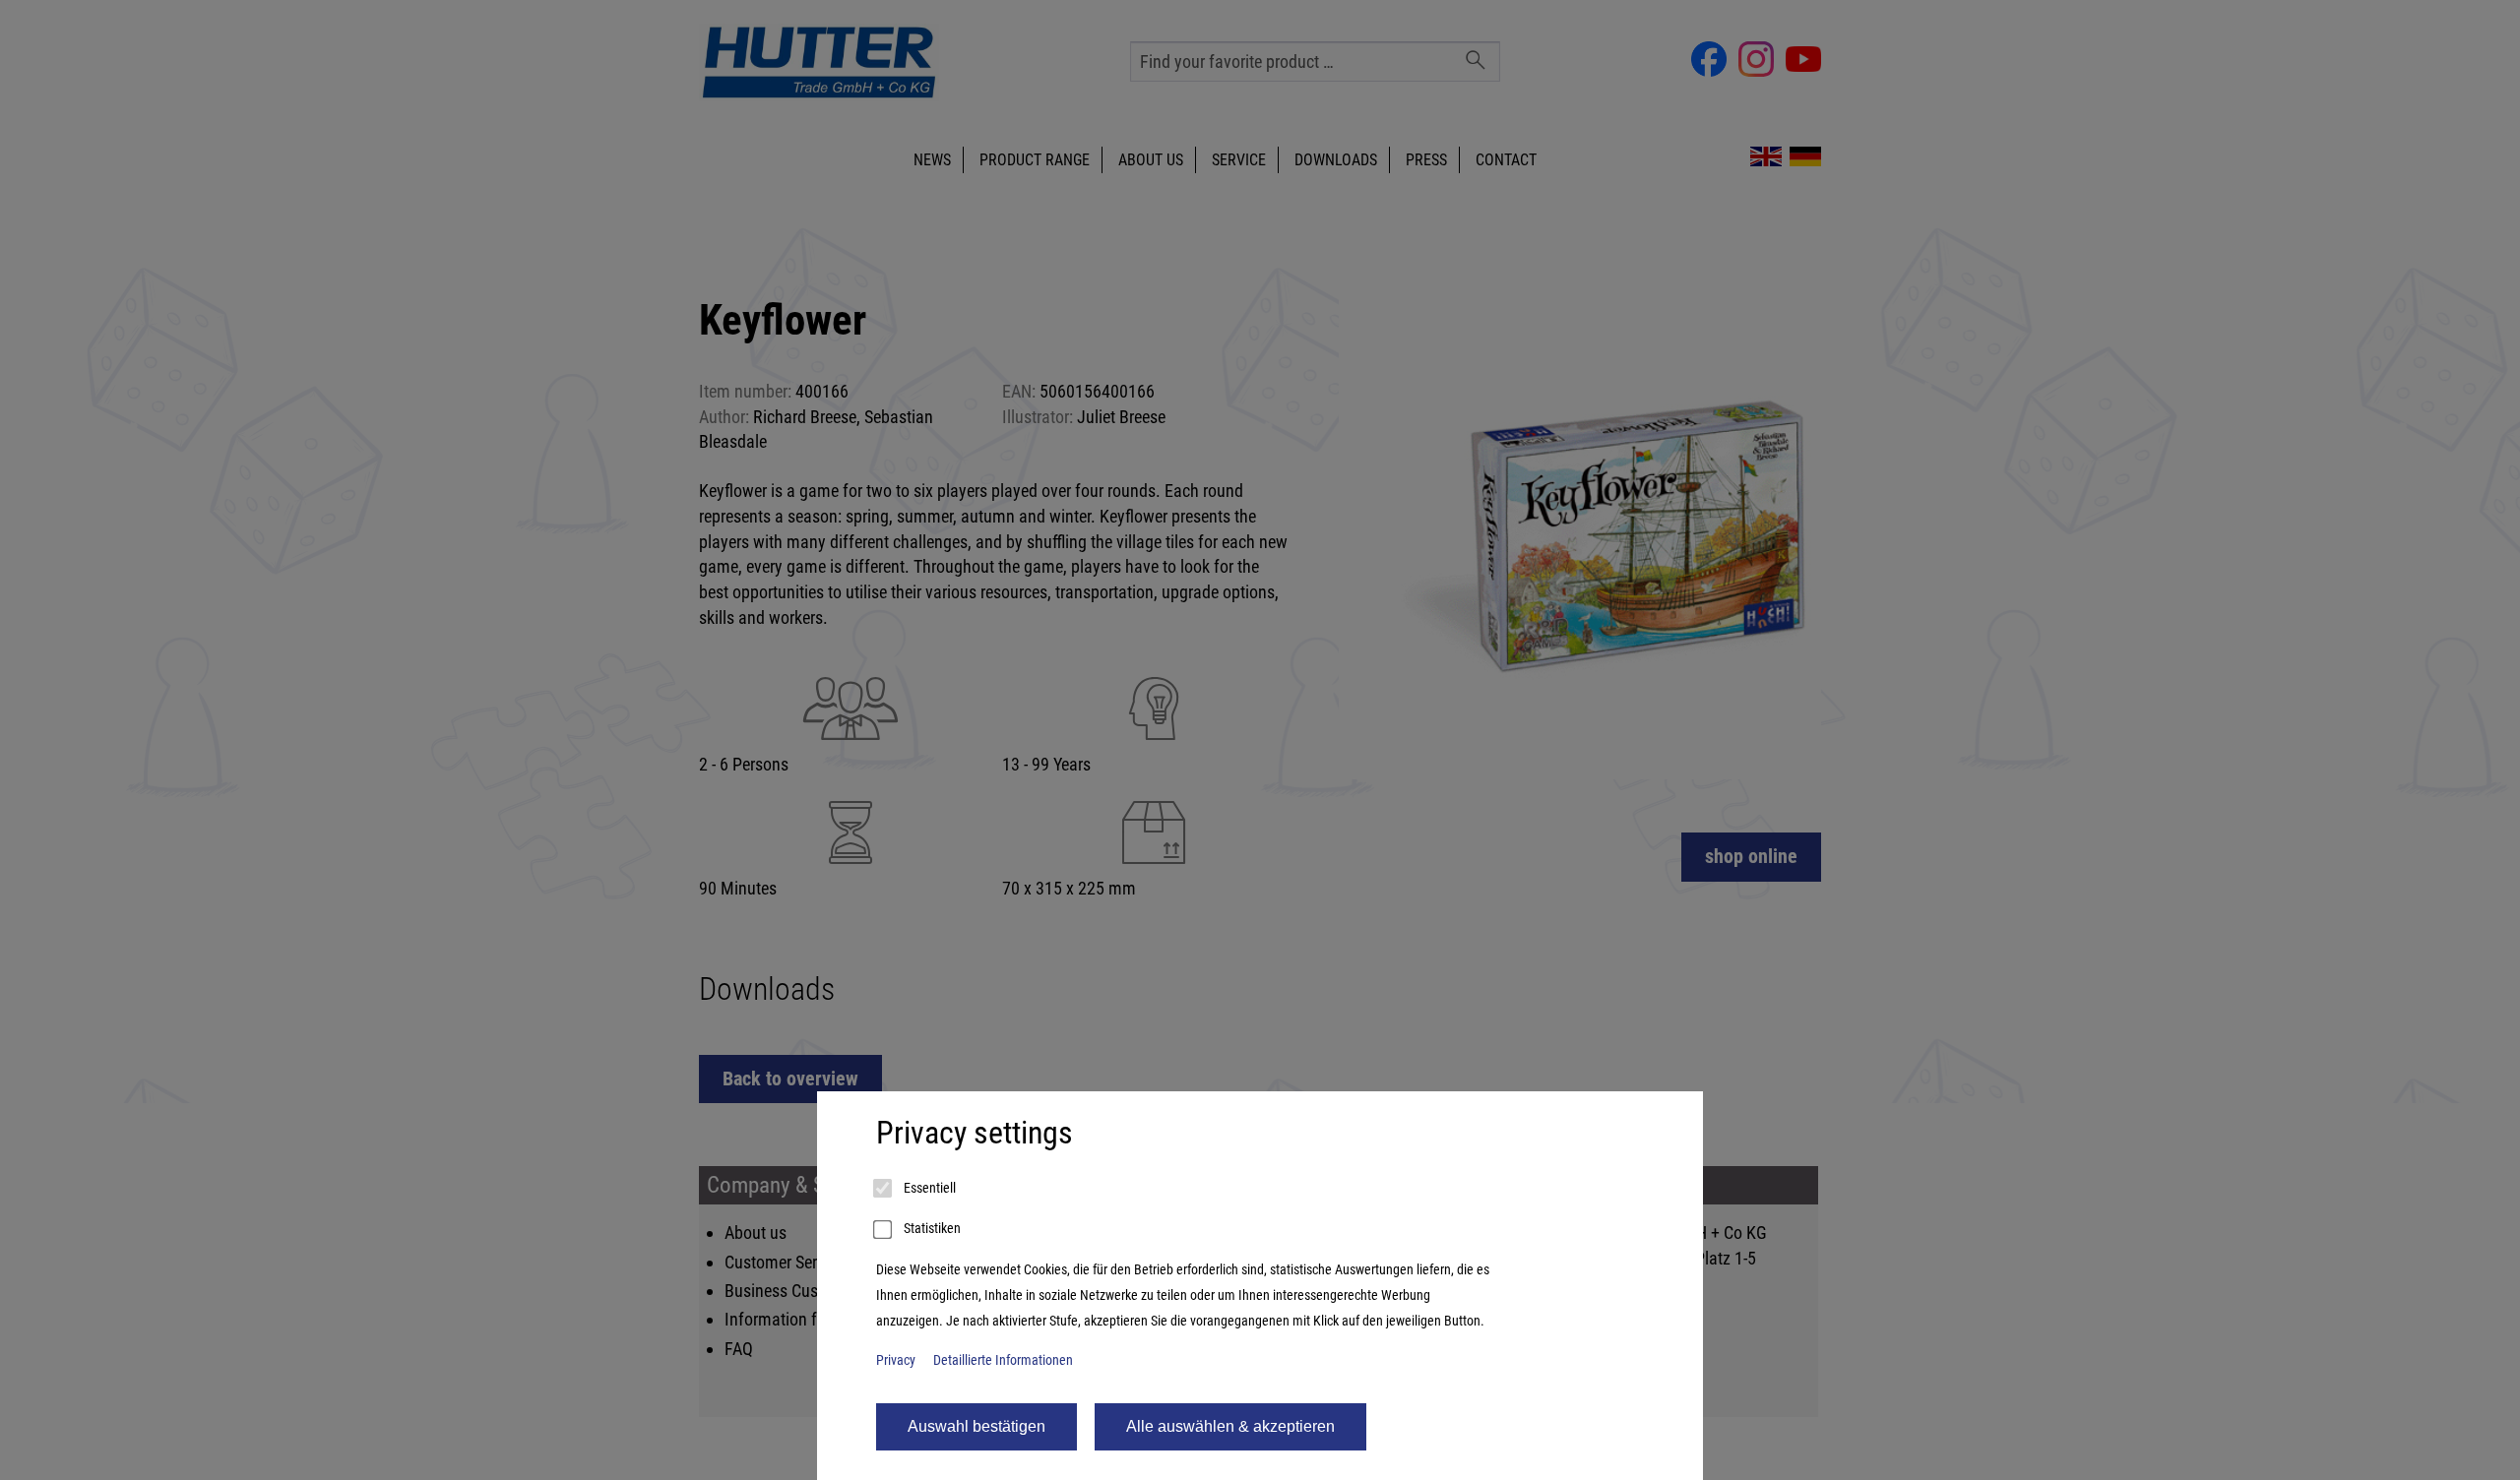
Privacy (896, 1360)
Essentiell (928, 1188)
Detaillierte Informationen (1003, 1360)
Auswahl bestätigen (976, 1426)
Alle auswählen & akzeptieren (1230, 1426)
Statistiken (931, 1229)
